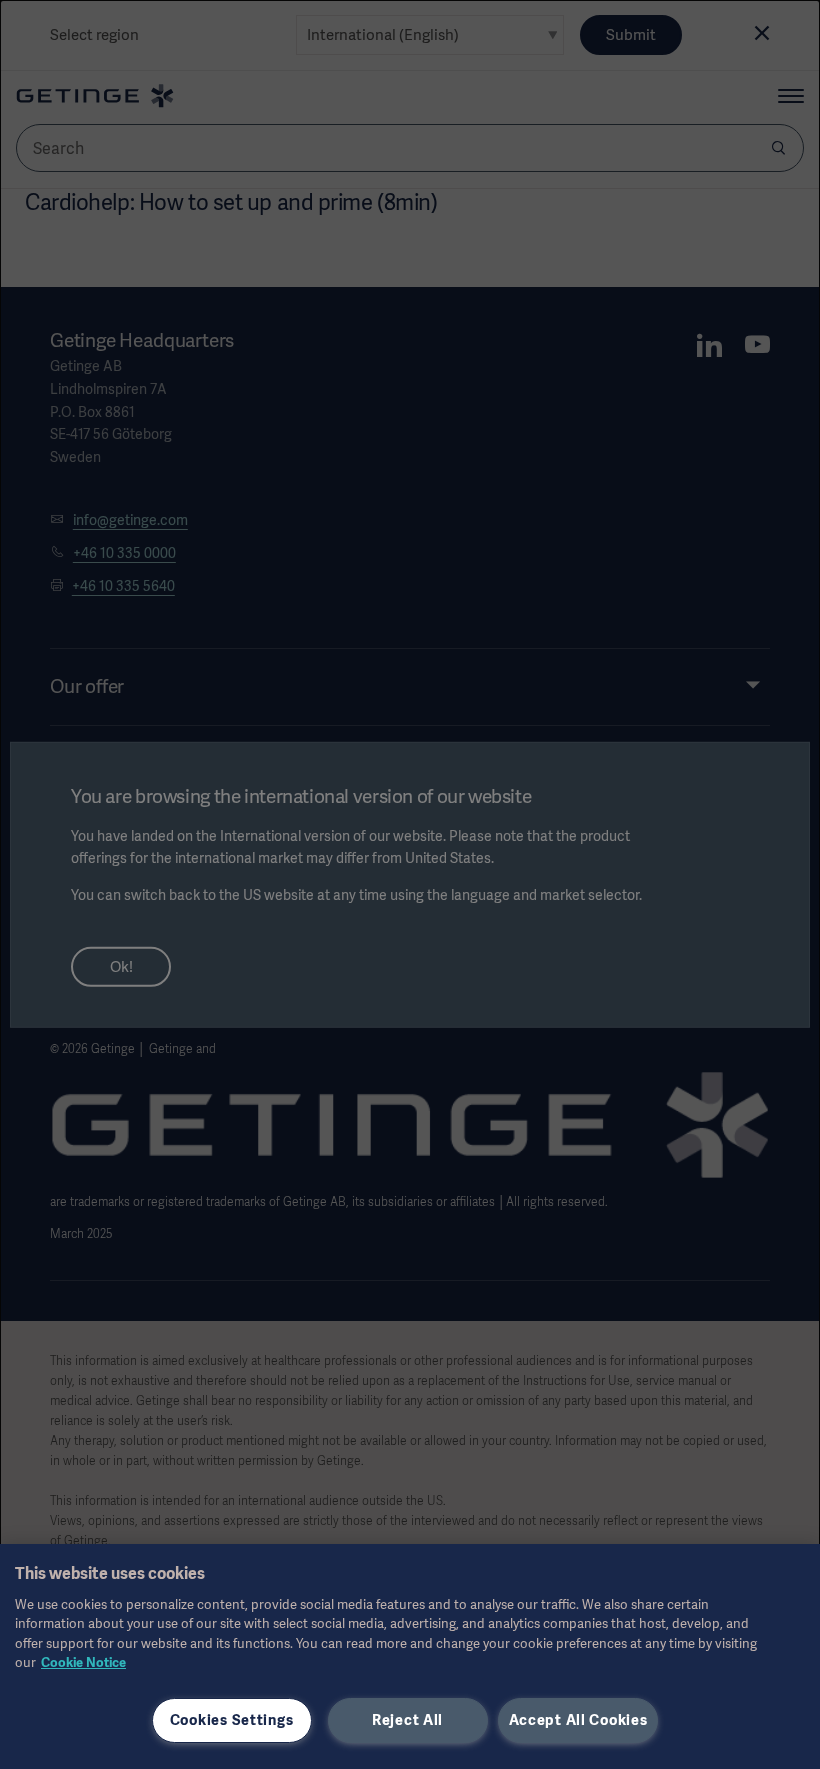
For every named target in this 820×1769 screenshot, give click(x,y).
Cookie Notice (83, 1662)
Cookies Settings (232, 1720)
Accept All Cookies (578, 1720)
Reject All (407, 1720)
